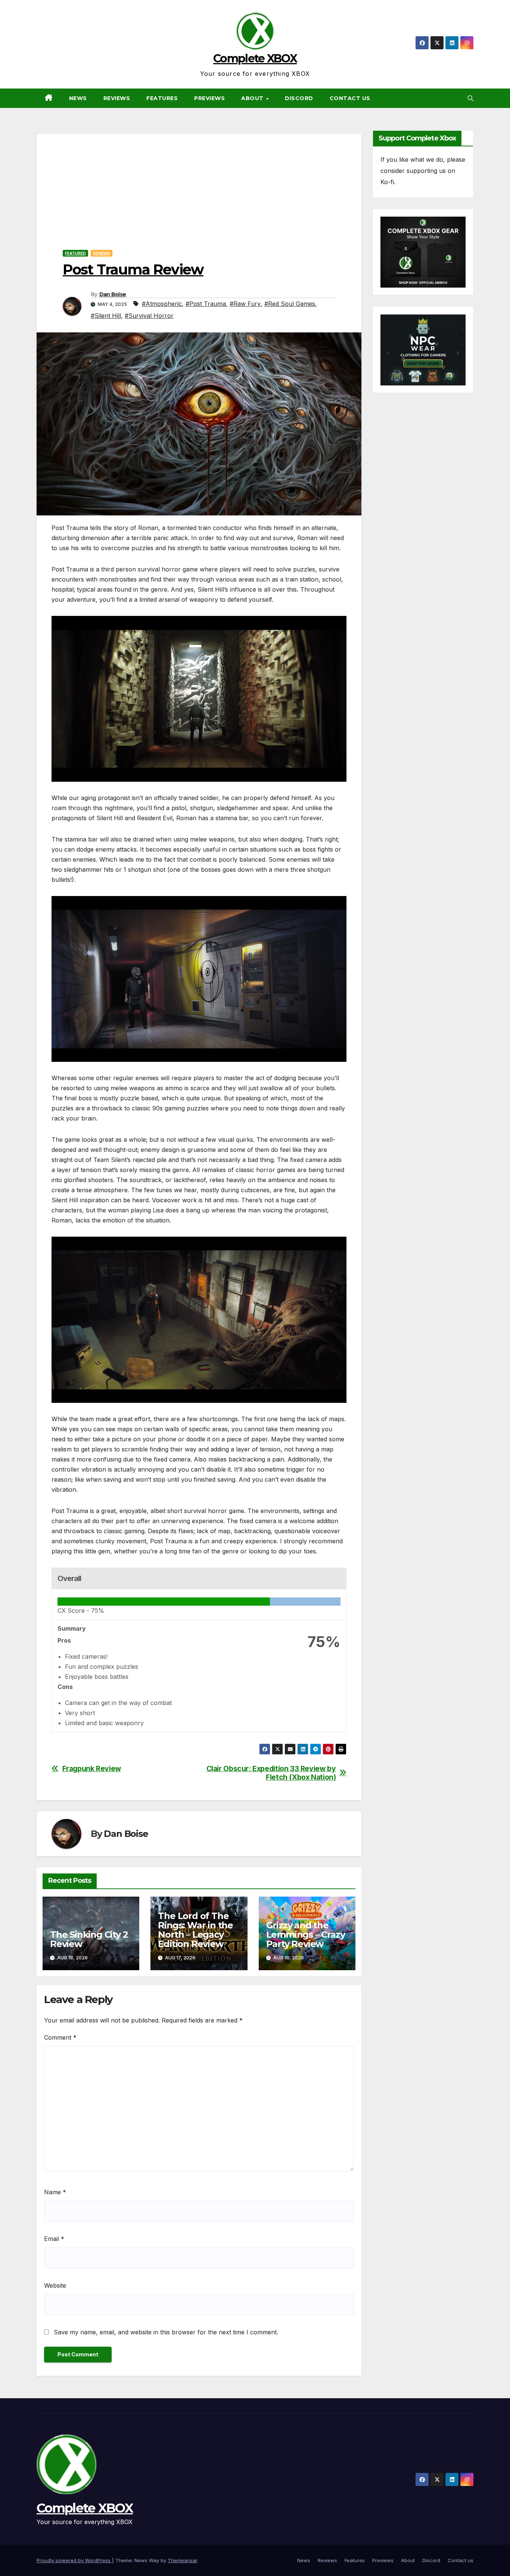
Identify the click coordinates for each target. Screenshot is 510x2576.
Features (162, 98)
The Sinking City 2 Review (89, 1939)
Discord (299, 98)
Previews (209, 98)
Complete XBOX (255, 58)
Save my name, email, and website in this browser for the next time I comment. (166, 2332)
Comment (60, 2037)
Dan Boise (113, 294)
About (253, 98)
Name (55, 2192)
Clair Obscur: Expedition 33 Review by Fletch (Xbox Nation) (271, 1773)
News (78, 98)
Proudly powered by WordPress (74, 2560)
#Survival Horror (149, 316)
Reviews (117, 98)
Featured (75, 253)
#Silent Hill (106, 316)
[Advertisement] (199, 186)
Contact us (350, 98)
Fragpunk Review (92, 1769)
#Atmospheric (162, 304)
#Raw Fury (245, 304)
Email (54, 2239)
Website (55, 2285)
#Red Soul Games (290, 304)
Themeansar (182, 2560)
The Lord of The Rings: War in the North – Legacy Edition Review (195, 1930)
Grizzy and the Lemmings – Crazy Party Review (306, 1935)
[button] (470, 98)
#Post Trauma (206, 304)
